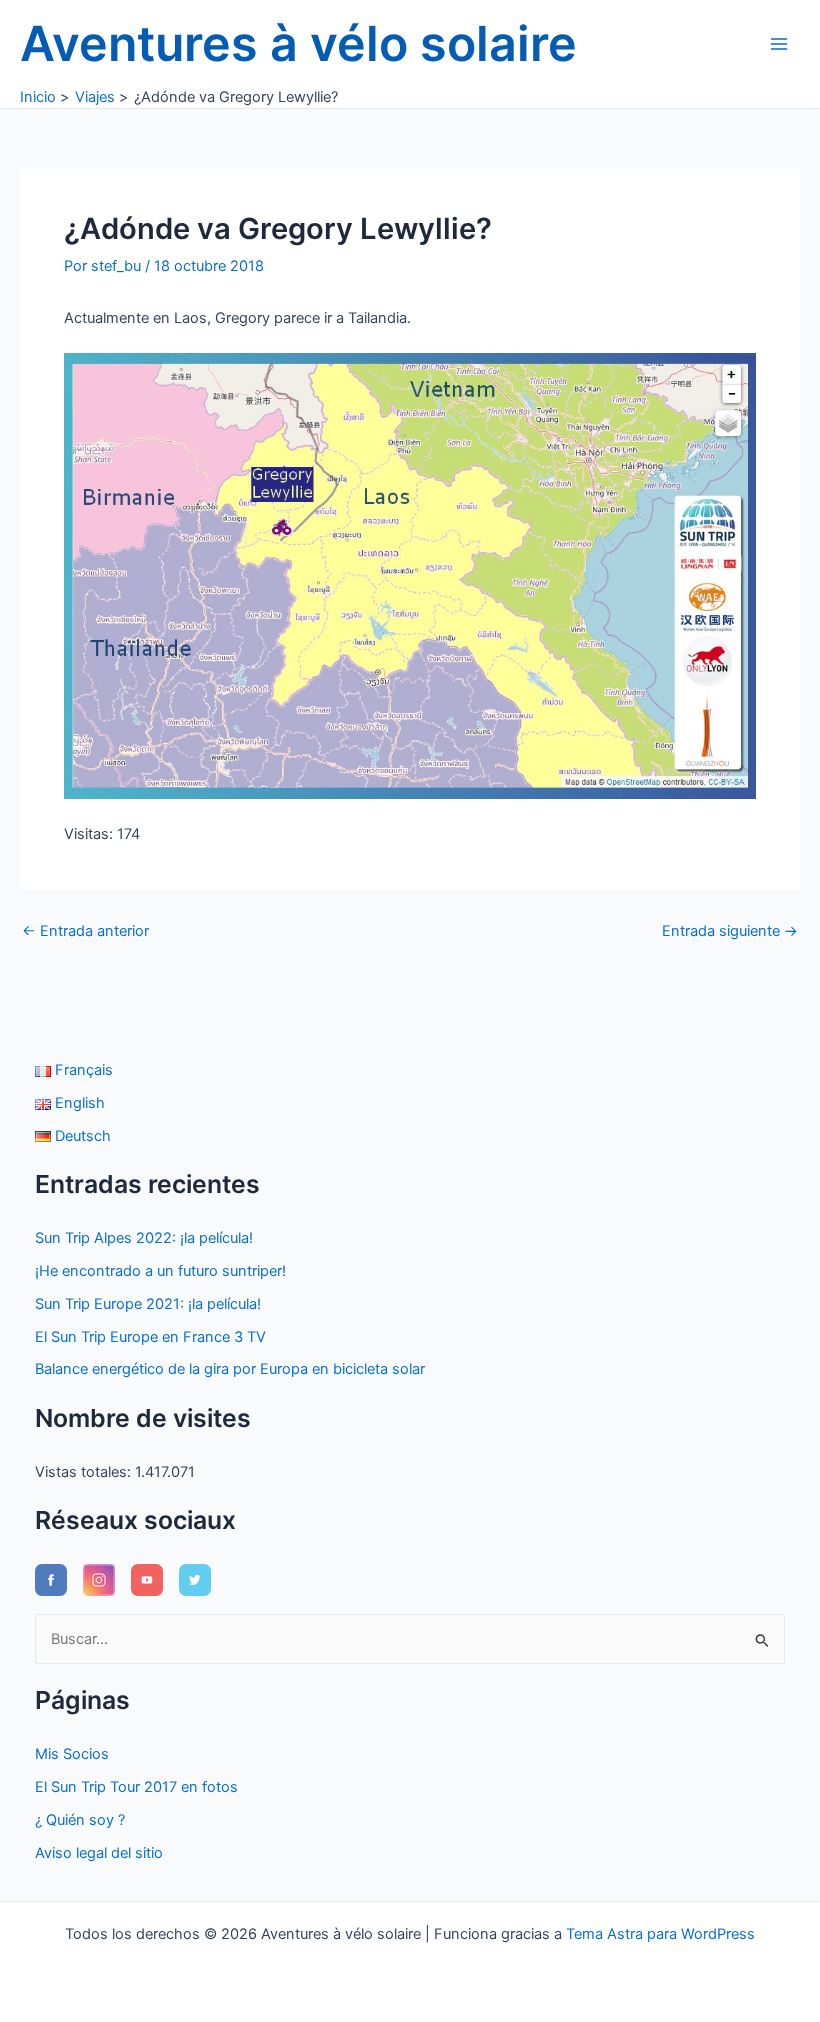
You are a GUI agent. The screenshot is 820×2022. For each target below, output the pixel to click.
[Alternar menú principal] (779, 44)
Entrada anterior (85, 931)
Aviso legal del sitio (99, 1853)
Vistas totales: (85, 1472)
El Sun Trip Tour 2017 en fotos (136, 1787)
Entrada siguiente (730, 931)
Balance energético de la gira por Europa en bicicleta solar (230, 1369)
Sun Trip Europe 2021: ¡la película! (148, 1304)
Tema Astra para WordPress (660, 1934)
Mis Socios (72, 1754)
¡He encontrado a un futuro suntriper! (160, 1271)
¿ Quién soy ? (80, 1820)
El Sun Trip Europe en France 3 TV (150, 1337)
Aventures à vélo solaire (298, 43)
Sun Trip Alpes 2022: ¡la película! (144, 1238)
